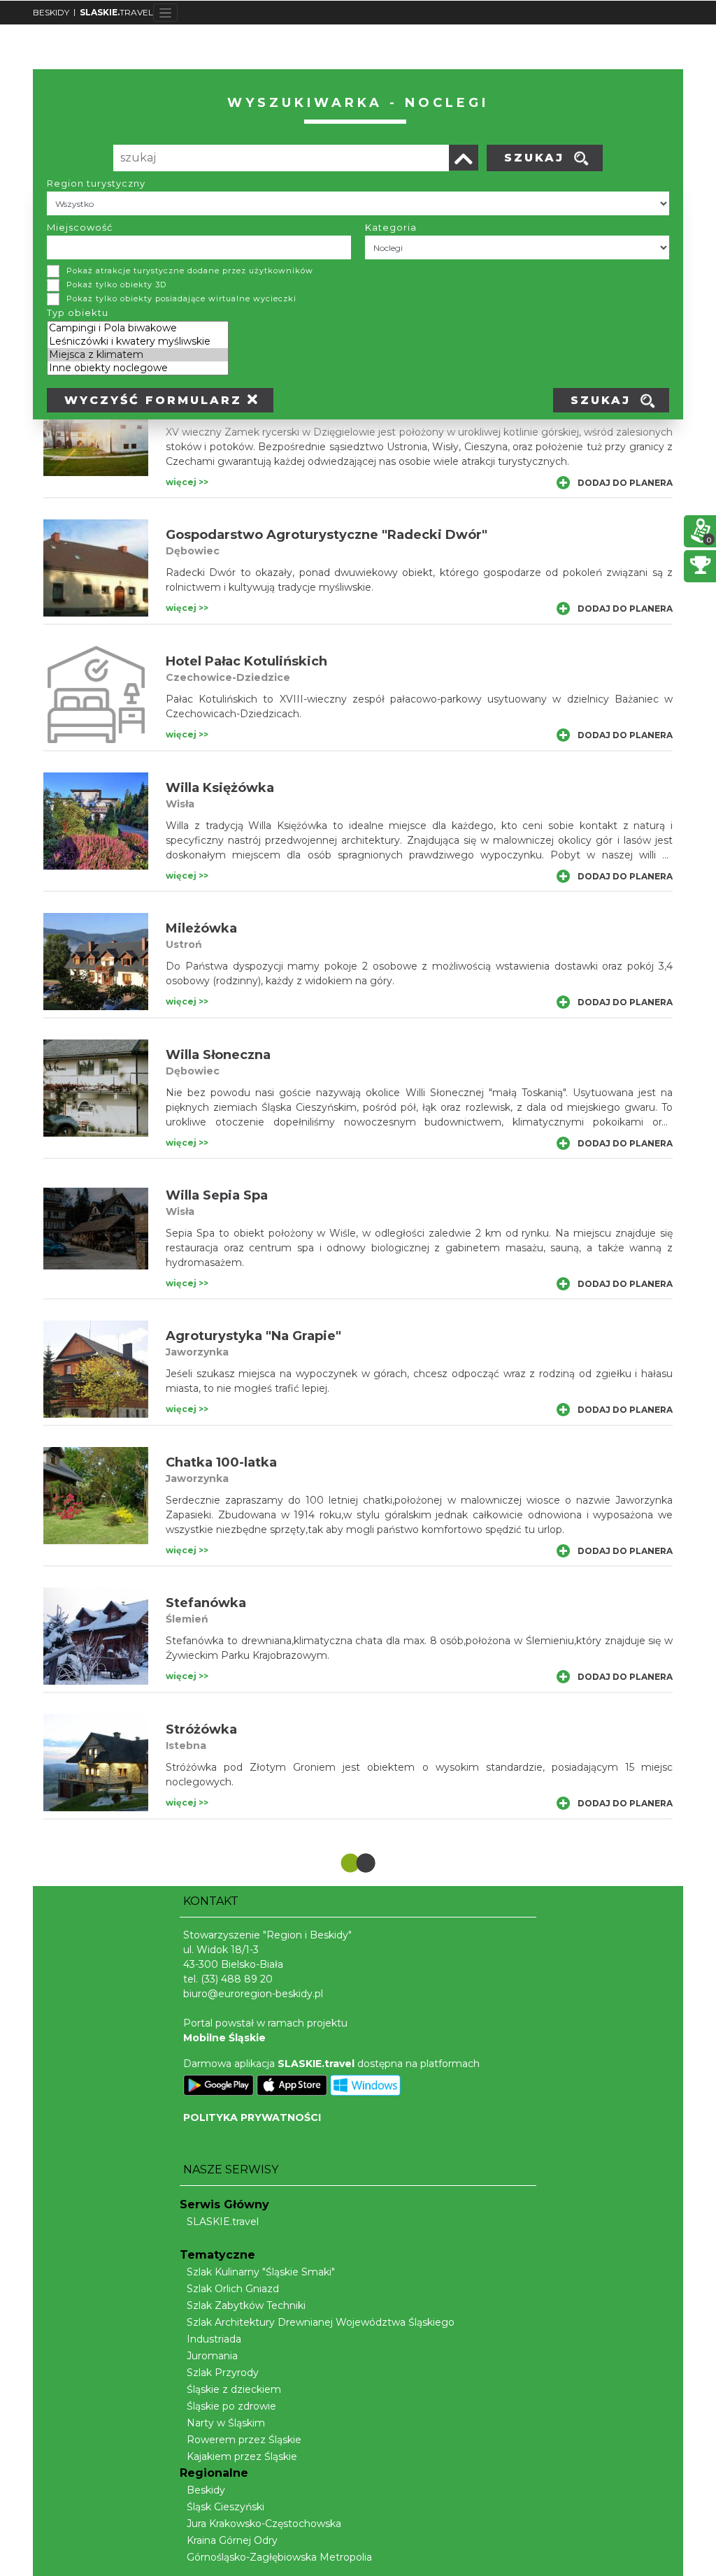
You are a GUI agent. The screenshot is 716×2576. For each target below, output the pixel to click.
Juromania (212, 2356)
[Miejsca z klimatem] (138, 355)
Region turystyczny (96, 183)
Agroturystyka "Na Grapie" (253, 1336)
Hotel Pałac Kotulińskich (246, 661)
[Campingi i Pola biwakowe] (138, 328)
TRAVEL (116, 12)
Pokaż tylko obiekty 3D (116, 285)
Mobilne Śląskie (224, 2038)
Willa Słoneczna (218, 1055)
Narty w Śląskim (226, 2423)
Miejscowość (80, 227)
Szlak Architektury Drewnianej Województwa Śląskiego (321, 2322)
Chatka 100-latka (221, 1462)
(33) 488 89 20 (237, 1979)
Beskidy (206, 2490)
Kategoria (391, 227)
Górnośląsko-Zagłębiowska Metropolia (279, 2557)
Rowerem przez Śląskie (244, 2440)
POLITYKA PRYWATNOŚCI (252, 2117)
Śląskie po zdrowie (231, 2406)
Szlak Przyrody (223, 2373)
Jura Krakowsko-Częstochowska (264, 2524)
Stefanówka (206, 1603)
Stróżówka (201, 1729)
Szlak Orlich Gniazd (233, 2289)
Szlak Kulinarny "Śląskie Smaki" (261, 2272)
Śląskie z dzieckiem (234, 2389)
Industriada (214, 2339)
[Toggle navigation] (165, 13)
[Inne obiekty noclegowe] (138, 368)
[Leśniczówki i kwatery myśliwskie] (138, 341)
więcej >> (187, 482)
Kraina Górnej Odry (232, 2540)
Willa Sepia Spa (217, 1195)
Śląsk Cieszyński (225, 2507)
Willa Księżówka (220, 788)
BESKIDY (51, 12)
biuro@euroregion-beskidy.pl (253, 1994)
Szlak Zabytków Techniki (246, 2305)
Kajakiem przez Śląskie (242, 2456)
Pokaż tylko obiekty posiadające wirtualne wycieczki (181, 298)
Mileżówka (201, 928)
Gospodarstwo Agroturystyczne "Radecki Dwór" (327, 535)
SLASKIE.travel (223, 2222)
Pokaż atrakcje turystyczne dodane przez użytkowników (190, 271)
